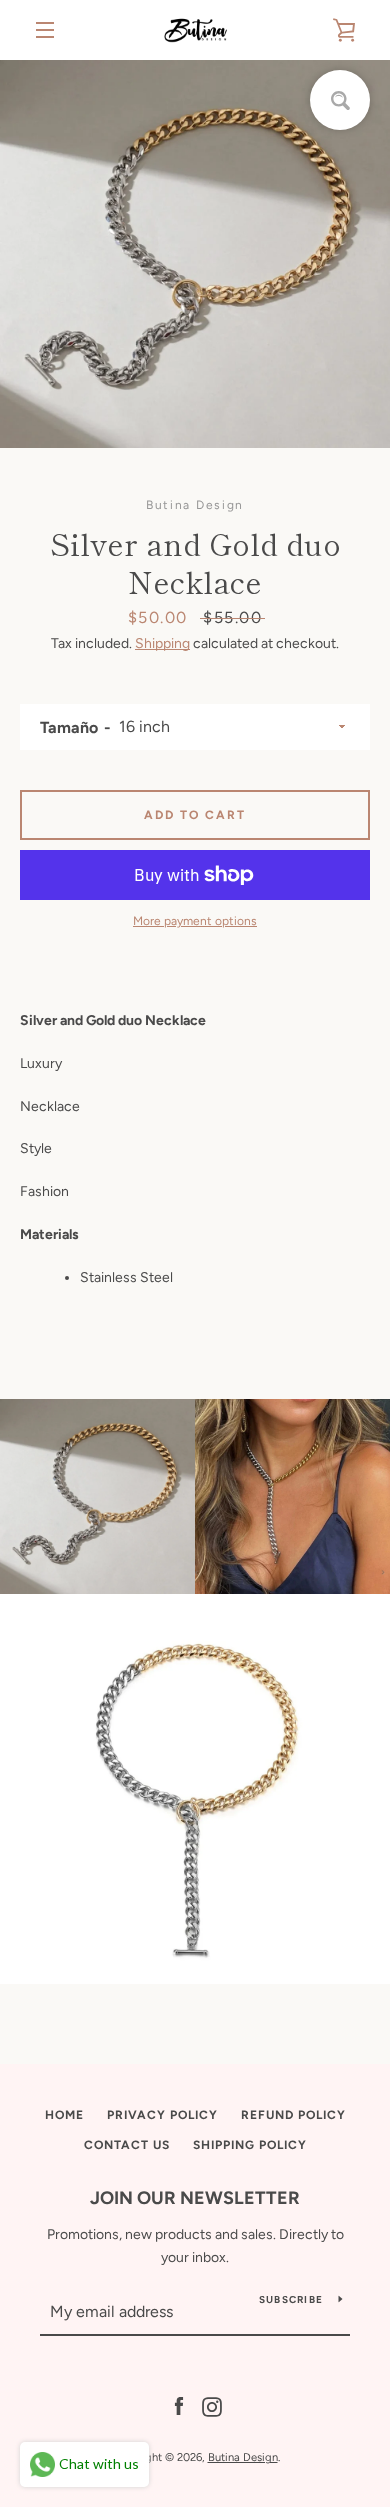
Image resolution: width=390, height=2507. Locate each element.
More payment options (195, 921)
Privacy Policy (162, 2115)
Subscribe (291, 2299)
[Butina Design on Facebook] (179, 2406)
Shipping (162, 643)
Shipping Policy (250, 2145)
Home (64, 2115)
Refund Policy (293, 2115)
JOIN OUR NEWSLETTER (195, 2198)
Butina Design (243, 2457)
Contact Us (127, 2145)
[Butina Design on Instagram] (212, 2406)
